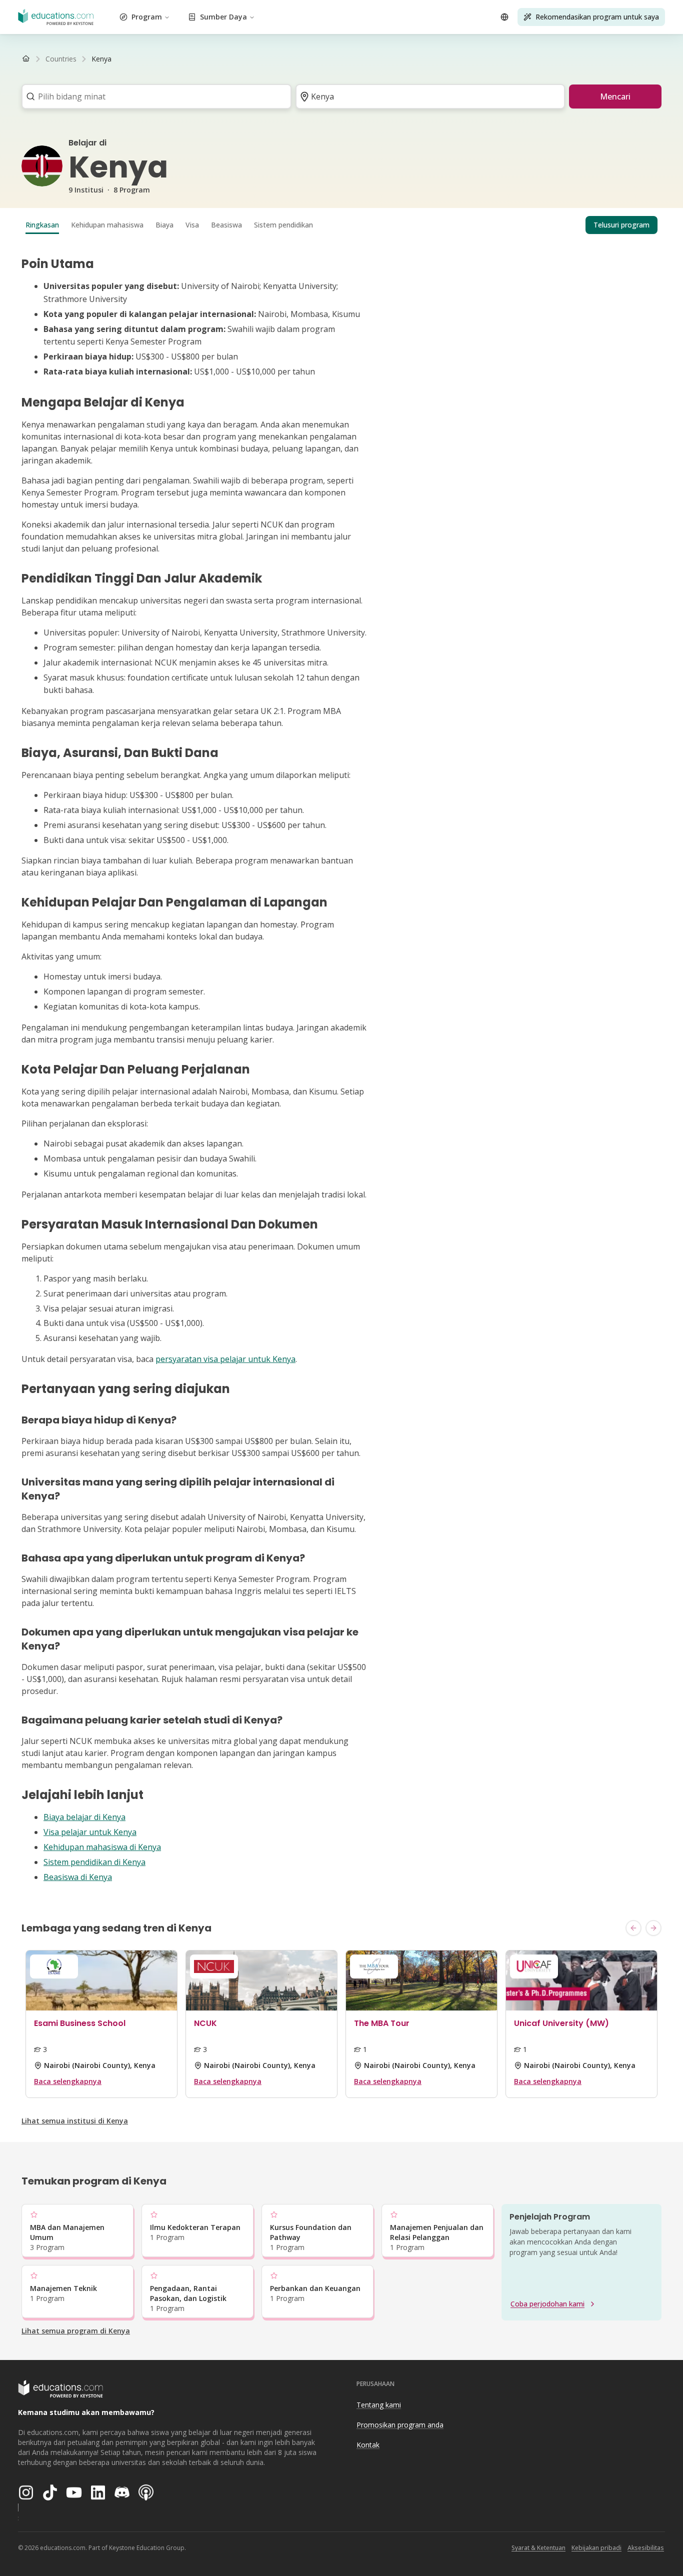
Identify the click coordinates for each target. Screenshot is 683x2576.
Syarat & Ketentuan (538, 2548)
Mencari (615, 96)
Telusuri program (621, 225)
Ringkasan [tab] (42, 225)
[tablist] (341, 225)
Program (147, 17)
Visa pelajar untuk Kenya (90, 1832)
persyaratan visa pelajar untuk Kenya (225, 1359)
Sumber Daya (223, 17)
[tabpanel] (341, 1070)
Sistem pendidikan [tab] (283, 225)
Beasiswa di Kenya (78, 1877)
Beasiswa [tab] (226, 225)
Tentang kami (379, 2405)
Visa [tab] (192, 225)
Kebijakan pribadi (596, 2548)
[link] (101, 59)
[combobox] (153, 96)
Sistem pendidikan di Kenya (94, 1862)
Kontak (368, 2445)
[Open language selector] (504, 17)
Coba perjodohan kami (547, 2304)
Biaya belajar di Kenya (84, 1817)
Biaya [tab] (164, 225)
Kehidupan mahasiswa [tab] (107, 225)
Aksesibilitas (646, 2548)
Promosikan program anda (400, 2425)
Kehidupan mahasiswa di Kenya (102, 1847)
